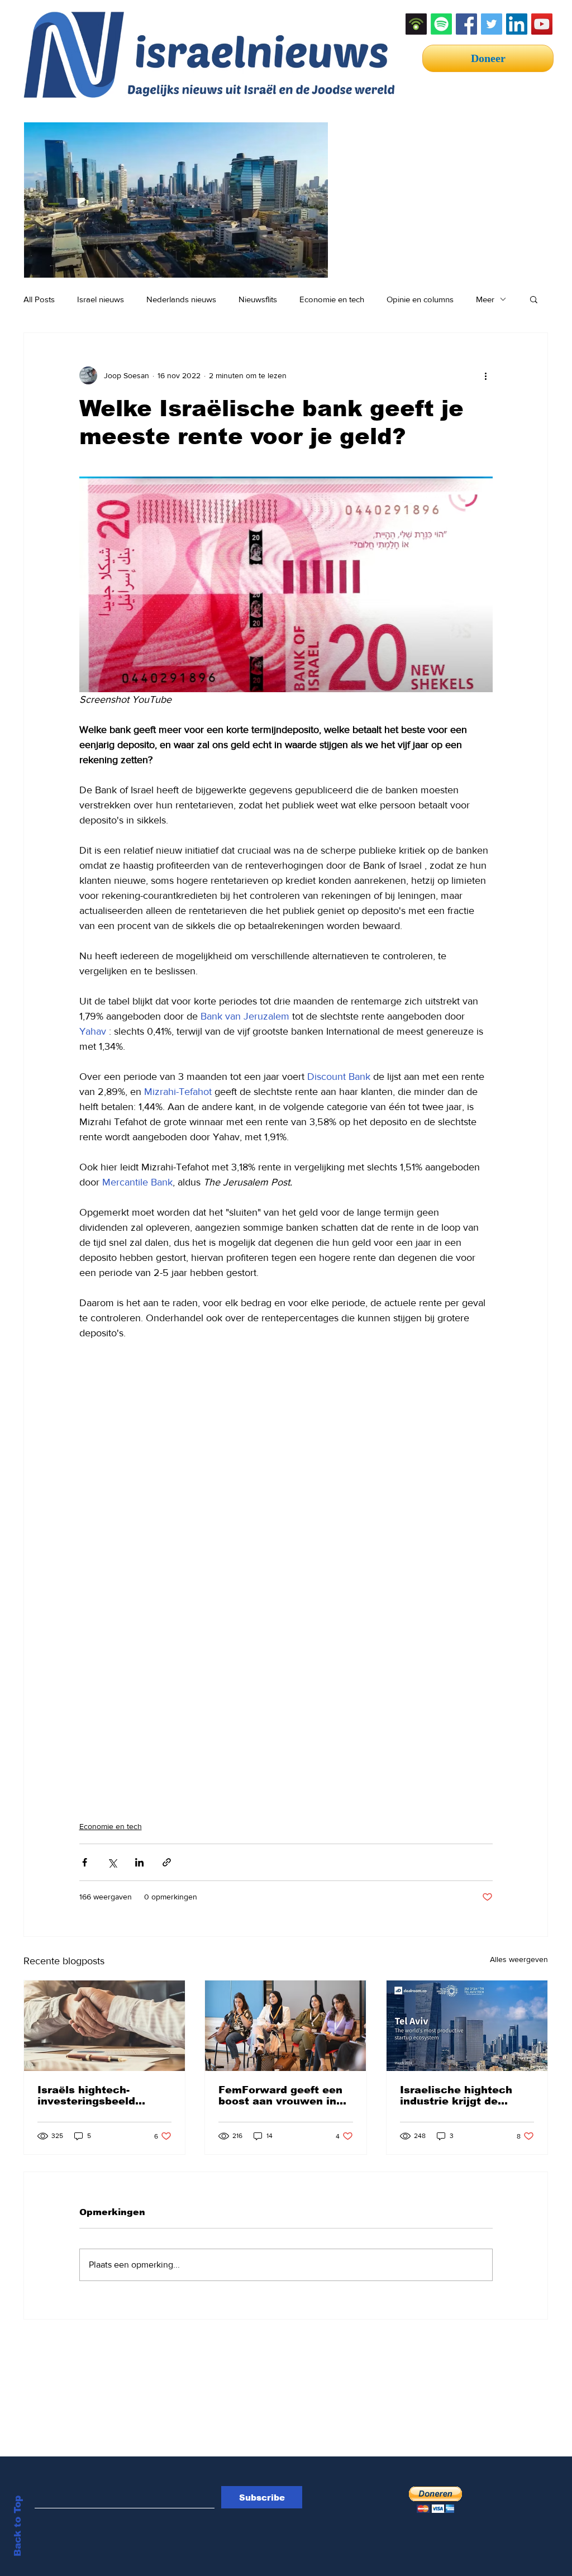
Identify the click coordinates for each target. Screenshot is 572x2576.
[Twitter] (492, 24)
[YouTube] (542, 24)
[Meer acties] (486, 375)
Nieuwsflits (258, 299)
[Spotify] (441, 24)
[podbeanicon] (416, 24)
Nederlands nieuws (181, 299)
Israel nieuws (101, 299)
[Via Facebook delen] (85, 1862)
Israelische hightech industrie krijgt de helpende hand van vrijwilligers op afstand (463, 2096)
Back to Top (18, 2526)
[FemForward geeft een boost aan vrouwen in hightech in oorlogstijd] (285, 2026)
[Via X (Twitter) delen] (112, 1862)
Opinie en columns (420, 299)
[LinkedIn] (517, 24)
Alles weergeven (519, 1959)
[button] (534, 299)
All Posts (39, 299)
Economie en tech (332, 299)
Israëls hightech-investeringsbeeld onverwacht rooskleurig (103, 2096)
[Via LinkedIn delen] (139, 1862)
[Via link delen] (167, 1862)
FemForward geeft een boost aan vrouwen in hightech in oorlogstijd (280, 2096)
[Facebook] (466, 24)
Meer (485, 299)
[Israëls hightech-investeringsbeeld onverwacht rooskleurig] (104, 2026)
